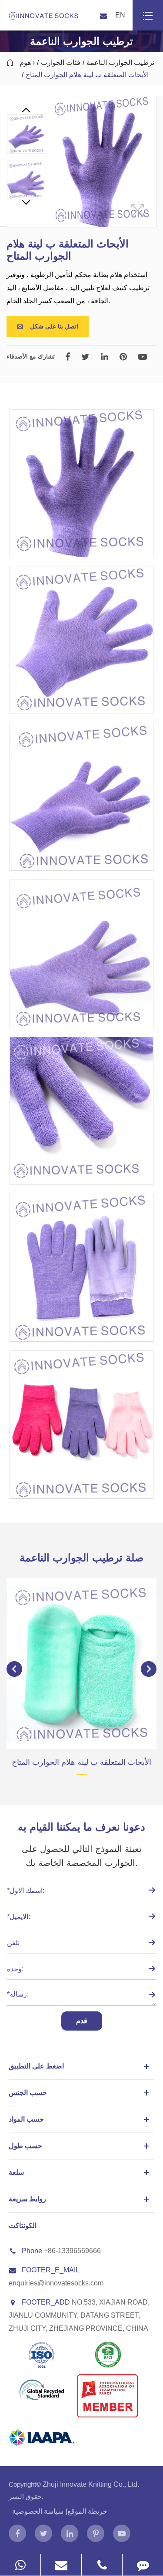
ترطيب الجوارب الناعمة (120, 63)
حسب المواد (26, 2119)
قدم (82, 2021)
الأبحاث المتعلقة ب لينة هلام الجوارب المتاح (87, 75)
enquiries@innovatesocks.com (56, 2283)
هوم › (27, 63)
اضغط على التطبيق (36, 2066)
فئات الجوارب (61, 63)
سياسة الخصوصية (38, 2511)
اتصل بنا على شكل (48, 326)
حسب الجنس (28, 2093)
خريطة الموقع (87, 2511)
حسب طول (25, 2146)
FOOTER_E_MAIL (51, 2270)
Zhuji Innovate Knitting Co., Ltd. (91, 2484)
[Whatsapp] (20, 2565)
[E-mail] (61, 2565)
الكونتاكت (23, 2226)
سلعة (16, 2172)
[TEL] (102, 2565)
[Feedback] (143, 2565)
